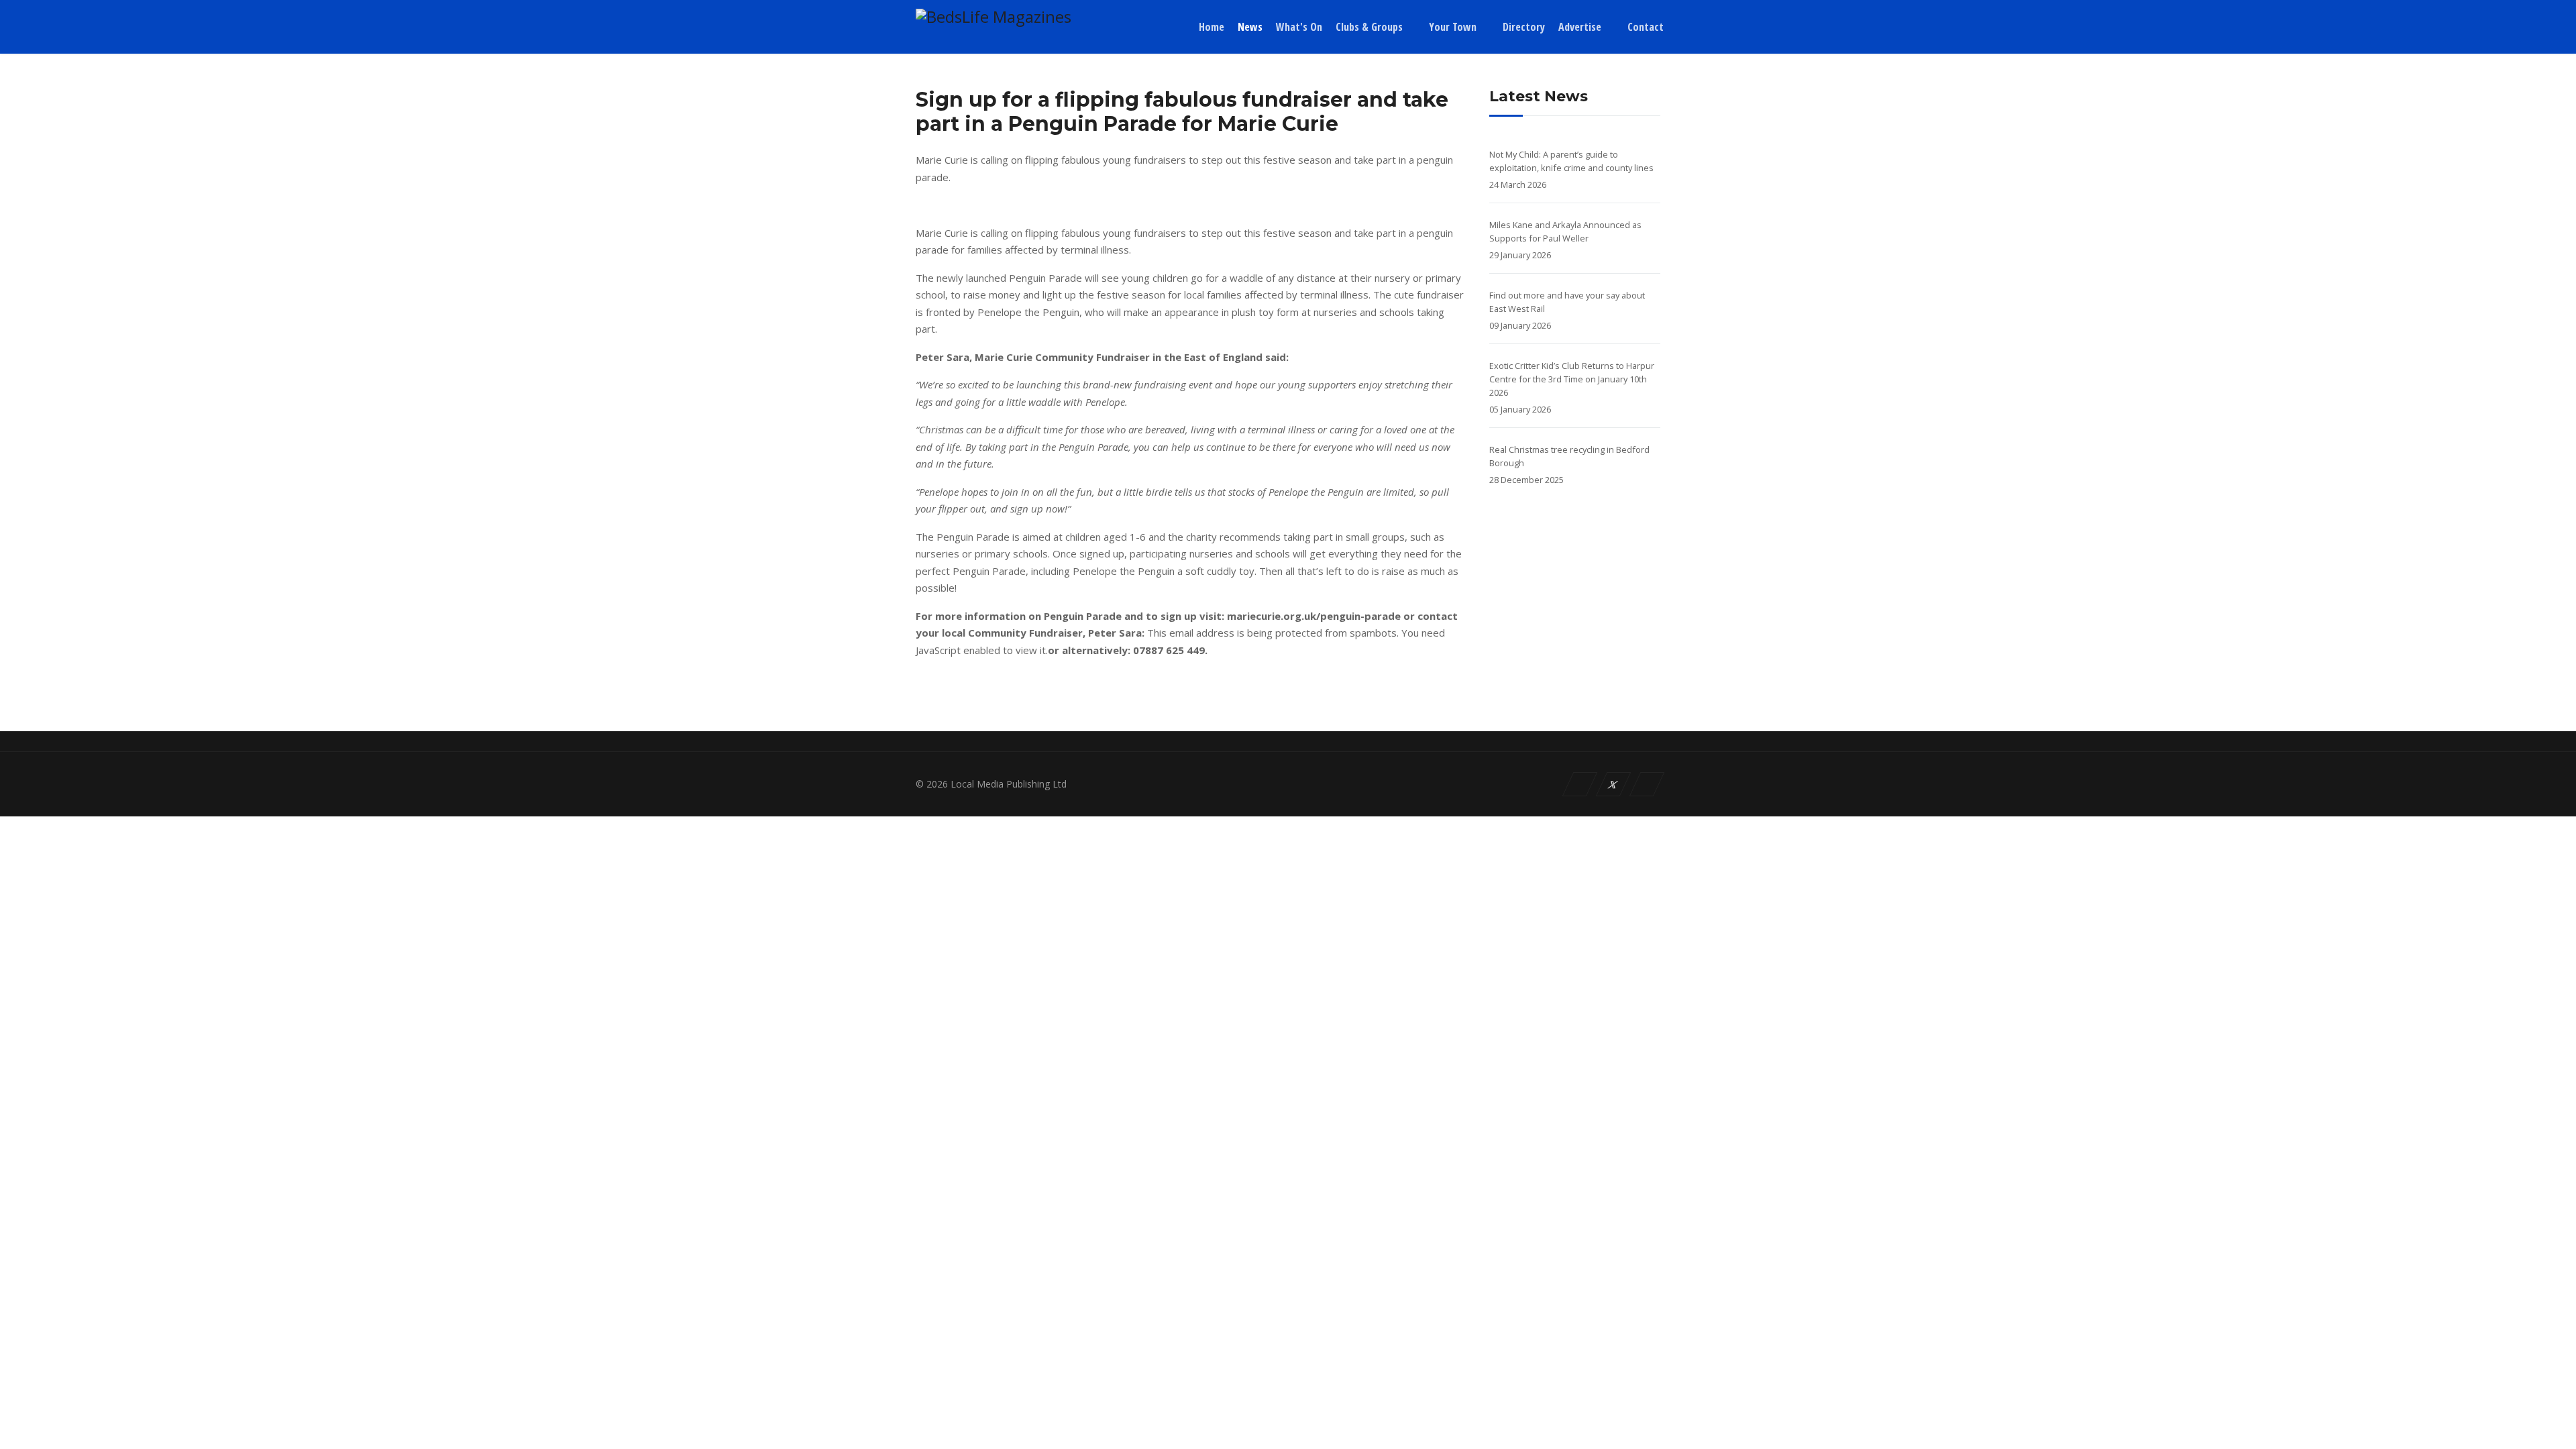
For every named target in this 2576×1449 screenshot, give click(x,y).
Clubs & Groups (1369, 27)
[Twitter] (1614, 784)
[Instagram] (1647, 784)
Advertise (1580, 27)
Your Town (1453, 27)
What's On (1299, 27)
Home (1212, 27)
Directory (1524, 27)
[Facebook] (1580, 784)
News (1250, 27)
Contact (1646, 27)
